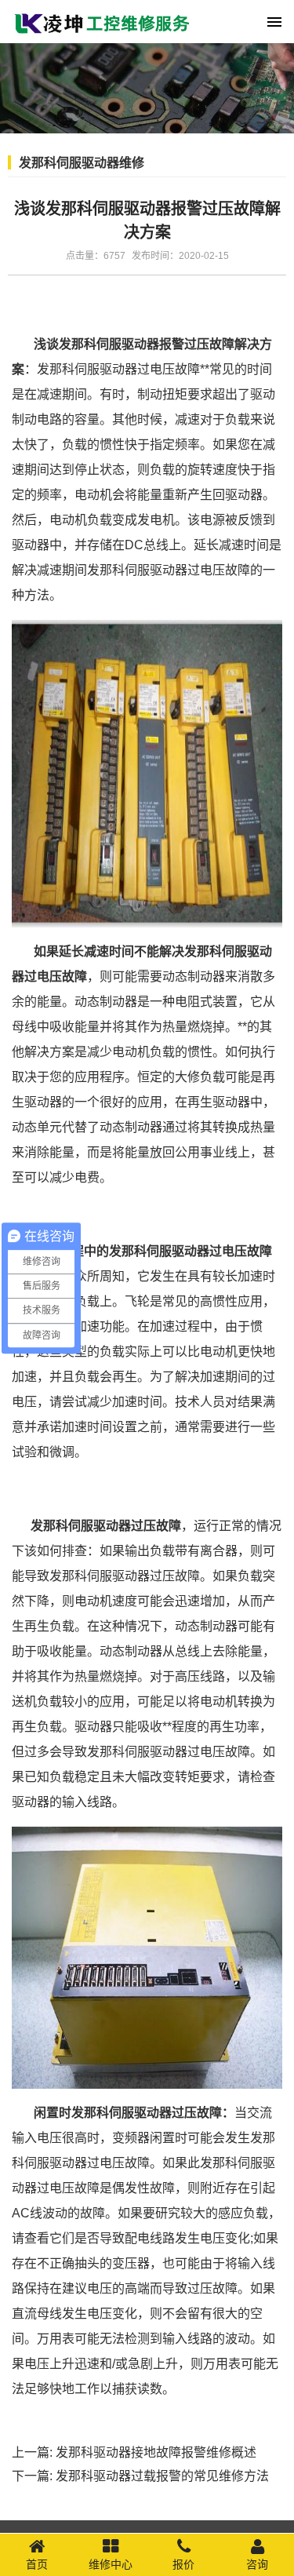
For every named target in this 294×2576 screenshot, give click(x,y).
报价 (183, 2564)
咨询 (257, 2564)
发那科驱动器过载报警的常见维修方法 (162, 2476)
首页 (37, 2564)
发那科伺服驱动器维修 (82, 163)
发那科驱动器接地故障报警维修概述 (156, 2452)
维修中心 (111, 2564)
